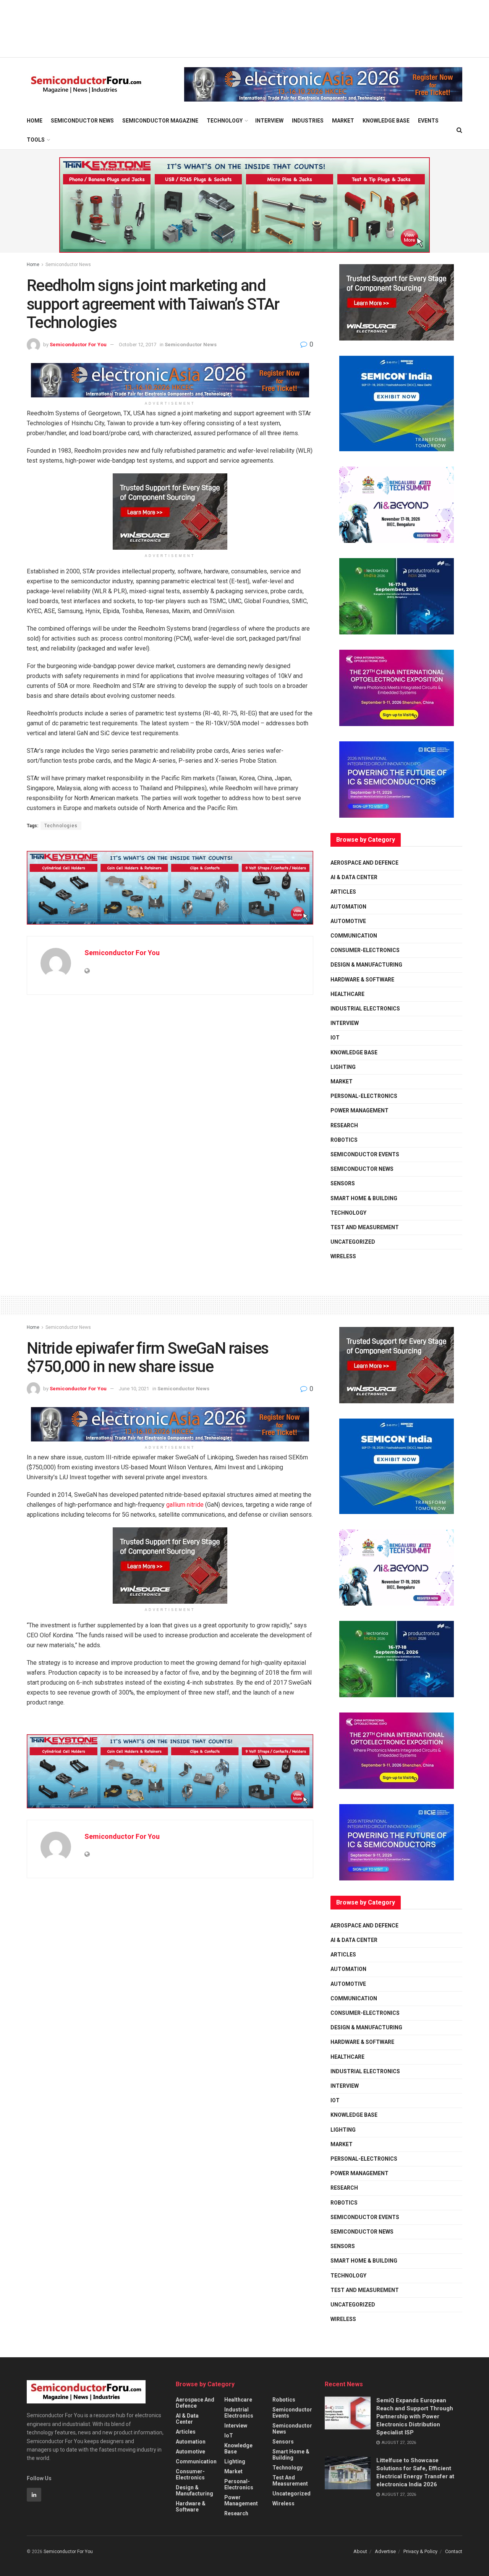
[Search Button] (459, 130)
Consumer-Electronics (365, 950)
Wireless (343, 1256)
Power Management (359, 1110)
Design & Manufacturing (366, 965)
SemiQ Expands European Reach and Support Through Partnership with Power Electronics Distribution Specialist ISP (415, 2416)
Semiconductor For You (78, 345)
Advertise (385, 2551)
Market (343, 121)
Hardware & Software (362, 980)
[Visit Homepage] (86, 85)
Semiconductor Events (365, 1154)
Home (35, 121)
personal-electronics (364, 1096)
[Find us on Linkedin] (34, 2495)
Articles (343, 892)
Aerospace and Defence (364, 863)
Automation (348, 907)
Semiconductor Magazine (160, 121)
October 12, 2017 (138, 345)
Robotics (344, 1140)
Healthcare (347, 994)
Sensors (343, 1183)
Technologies (61, 826)
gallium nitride (185, 1505)
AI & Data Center (354, 877)
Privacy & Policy (420, 2551)
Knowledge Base (386, 121)
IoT (335, 1038)
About (360, 2551)
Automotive (348, 921)
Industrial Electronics (365, 1009)
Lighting (343, 1067)
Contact (454, 2551)
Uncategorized (353, 1242)
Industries (308, 121)
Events (428, 121)
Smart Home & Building (364, 1198)
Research (344, 1125)
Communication (354, 936)
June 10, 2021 (134, 1389)
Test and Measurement (365, 1227)
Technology (225, 121)
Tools (36, 140)
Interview (269, 121)
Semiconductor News (82, 121)
